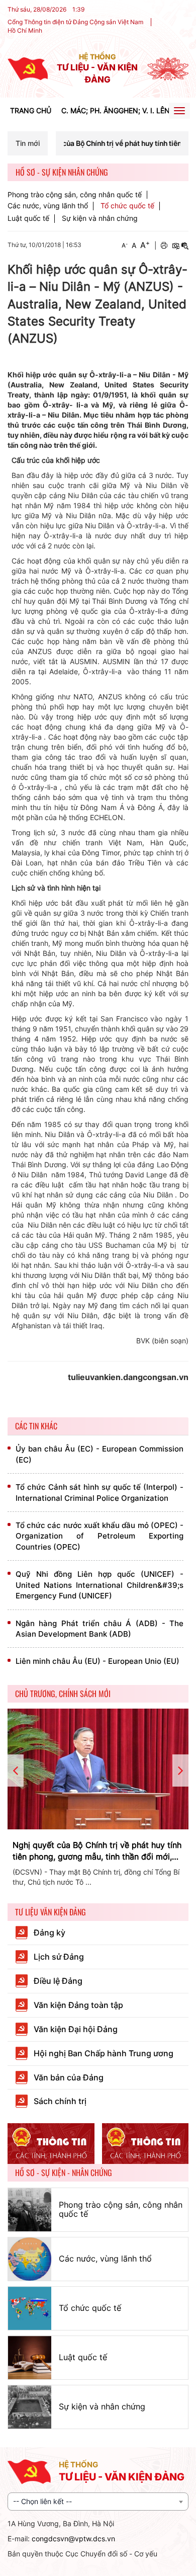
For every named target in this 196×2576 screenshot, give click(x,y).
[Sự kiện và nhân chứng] (30, 2407)
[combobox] (98, 2502)
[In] (164, 246)
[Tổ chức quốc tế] (30, 2308)
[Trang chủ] (28, 68)
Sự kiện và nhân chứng (100, 218)
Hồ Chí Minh (25, 30)
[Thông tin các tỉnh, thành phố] (51, 2144)
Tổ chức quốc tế (127, 206)
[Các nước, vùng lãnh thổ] (30, 2259)
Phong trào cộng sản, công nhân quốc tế (75, 195)
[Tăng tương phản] (175, 246)
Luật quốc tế (28, 218)
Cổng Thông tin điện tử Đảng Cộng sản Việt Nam (75, 22)
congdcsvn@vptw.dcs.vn (73, 2539)
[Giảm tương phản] (185, 246)
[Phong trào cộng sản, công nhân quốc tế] (30, 2210)
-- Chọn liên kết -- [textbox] (42, 2501)
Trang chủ (31, 110)
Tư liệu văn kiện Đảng (51, 1912)
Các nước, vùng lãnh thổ (48, 206)
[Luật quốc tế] (30, 2358)
